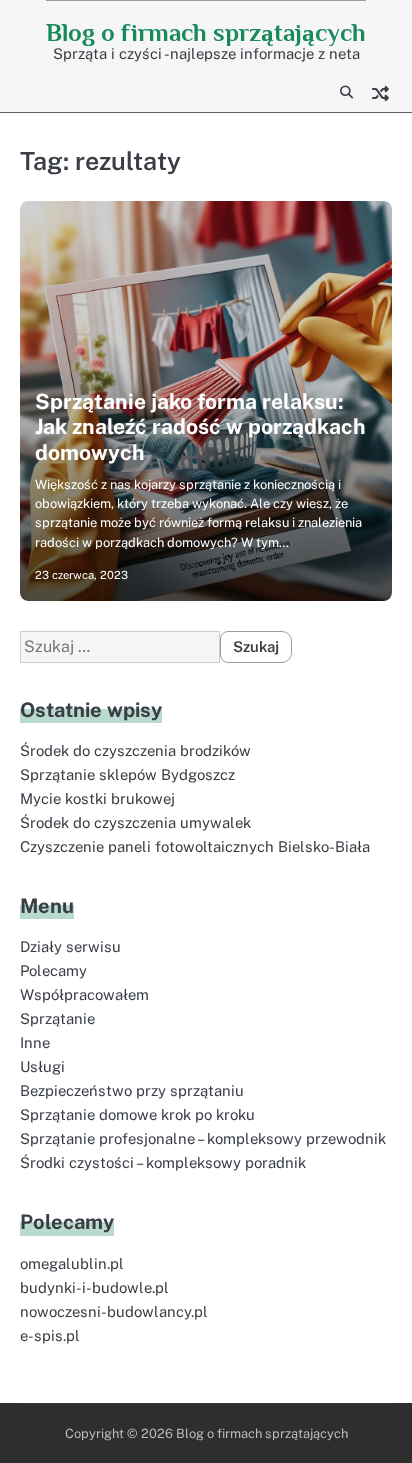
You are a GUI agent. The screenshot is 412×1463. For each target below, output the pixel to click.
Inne (35, 1042)
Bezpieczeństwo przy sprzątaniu (132, 1090)
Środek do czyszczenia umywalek (135, 822)
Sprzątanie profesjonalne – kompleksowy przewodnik (203, 1138)
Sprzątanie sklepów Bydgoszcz (127, 774)
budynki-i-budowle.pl (94, 1287)
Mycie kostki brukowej (97, 798)
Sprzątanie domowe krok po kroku (137, 1114)
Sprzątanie (57, 1018)
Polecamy (53, 970)
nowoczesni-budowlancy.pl (114, 1311)
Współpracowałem (84, 994)
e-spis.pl (50, 1335)
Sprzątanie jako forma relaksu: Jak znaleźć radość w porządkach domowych (200, 427)
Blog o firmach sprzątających (206, 32)
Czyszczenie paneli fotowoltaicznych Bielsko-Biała (195, 846)
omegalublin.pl (72, 1263)
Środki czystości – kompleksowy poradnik (163, 1162)
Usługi (42, 1066)
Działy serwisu (70, 946)
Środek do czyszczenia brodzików (135, 750)
